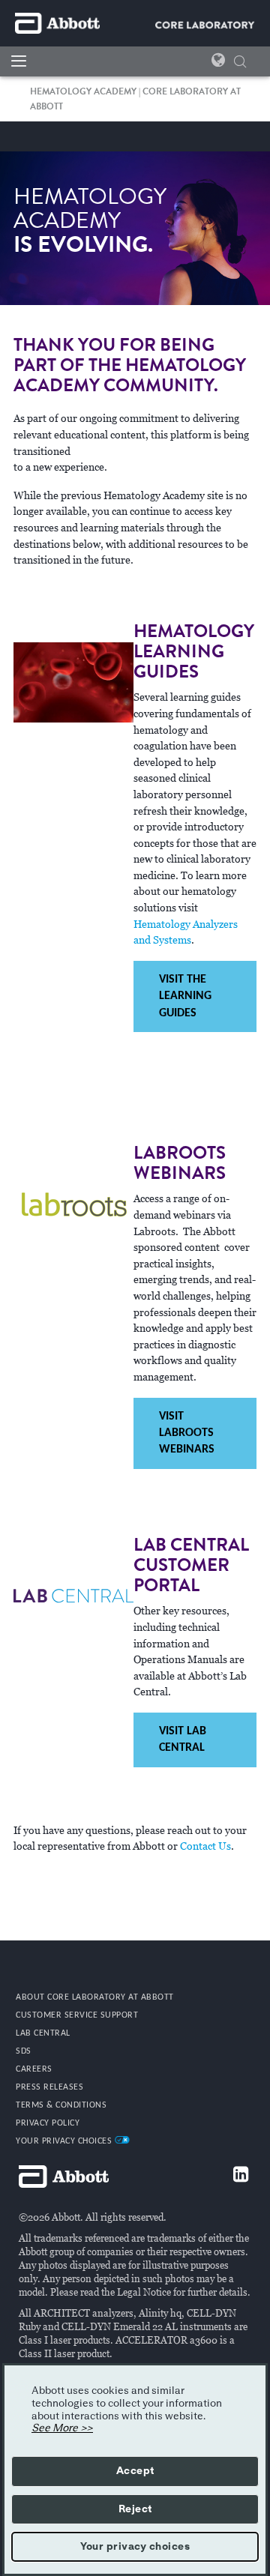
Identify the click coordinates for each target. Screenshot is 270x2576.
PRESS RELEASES (49, 2087)
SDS (24, 2051)
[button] (240, 63)
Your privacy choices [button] (135, 2547)
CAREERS (34, 2069)
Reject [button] (135, 2509)
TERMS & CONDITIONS (61, 2105)
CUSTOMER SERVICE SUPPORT (77, 2015)
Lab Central (43, 2033)
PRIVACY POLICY (48, 2123)
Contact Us (205, 1846)
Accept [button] (135, 2471)
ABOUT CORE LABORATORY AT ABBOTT (95, 1997)
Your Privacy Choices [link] (65, 2141)
